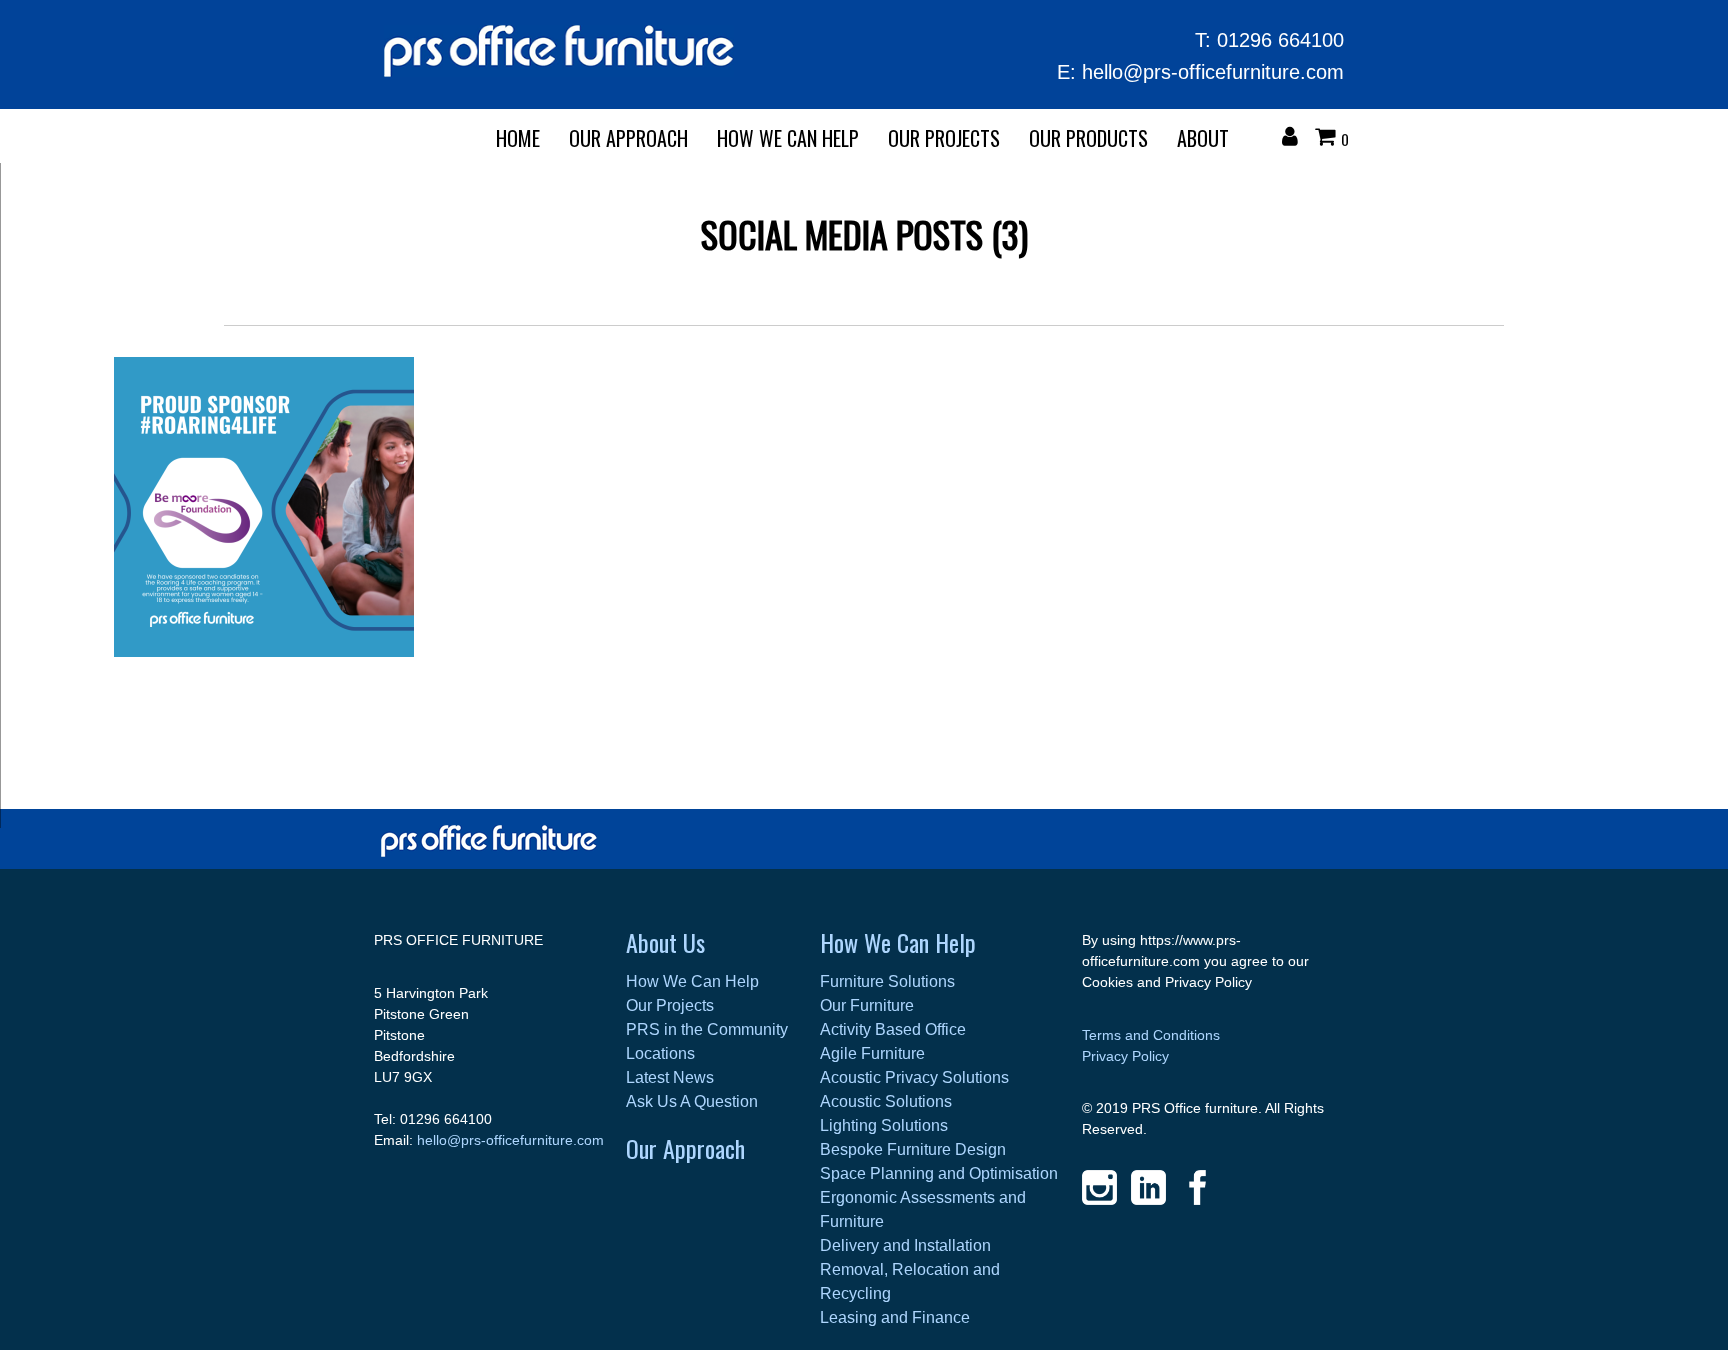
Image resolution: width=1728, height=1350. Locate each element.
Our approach (628, 138)
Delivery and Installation (905, 1245)
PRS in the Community (707, 1029)
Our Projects (944, 138)
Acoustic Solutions (886, 1101)
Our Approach (685, 1148)
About (1203, 138)
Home (518, 138)
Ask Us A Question (692, 1101)
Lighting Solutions (884, 1125)
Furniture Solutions (887, 981)
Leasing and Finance (895, 1317)
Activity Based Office (893, 1029)
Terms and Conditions (1151, 1035)
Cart (1330, 139)
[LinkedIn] (1148, 1187)
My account (1295, 139)
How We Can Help (788, 138)
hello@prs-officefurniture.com (1213, 72)
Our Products (1088, 138)
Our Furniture (867, 1005)
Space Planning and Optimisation (939, 1173)
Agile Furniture (872, 1053)
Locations (660, 1053)
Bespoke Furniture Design (913, 1149)
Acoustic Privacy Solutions (914, 1077)
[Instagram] (1099, 1187)
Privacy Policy (1125, 1056)
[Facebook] (1197, 1187)
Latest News (670, 1077)
